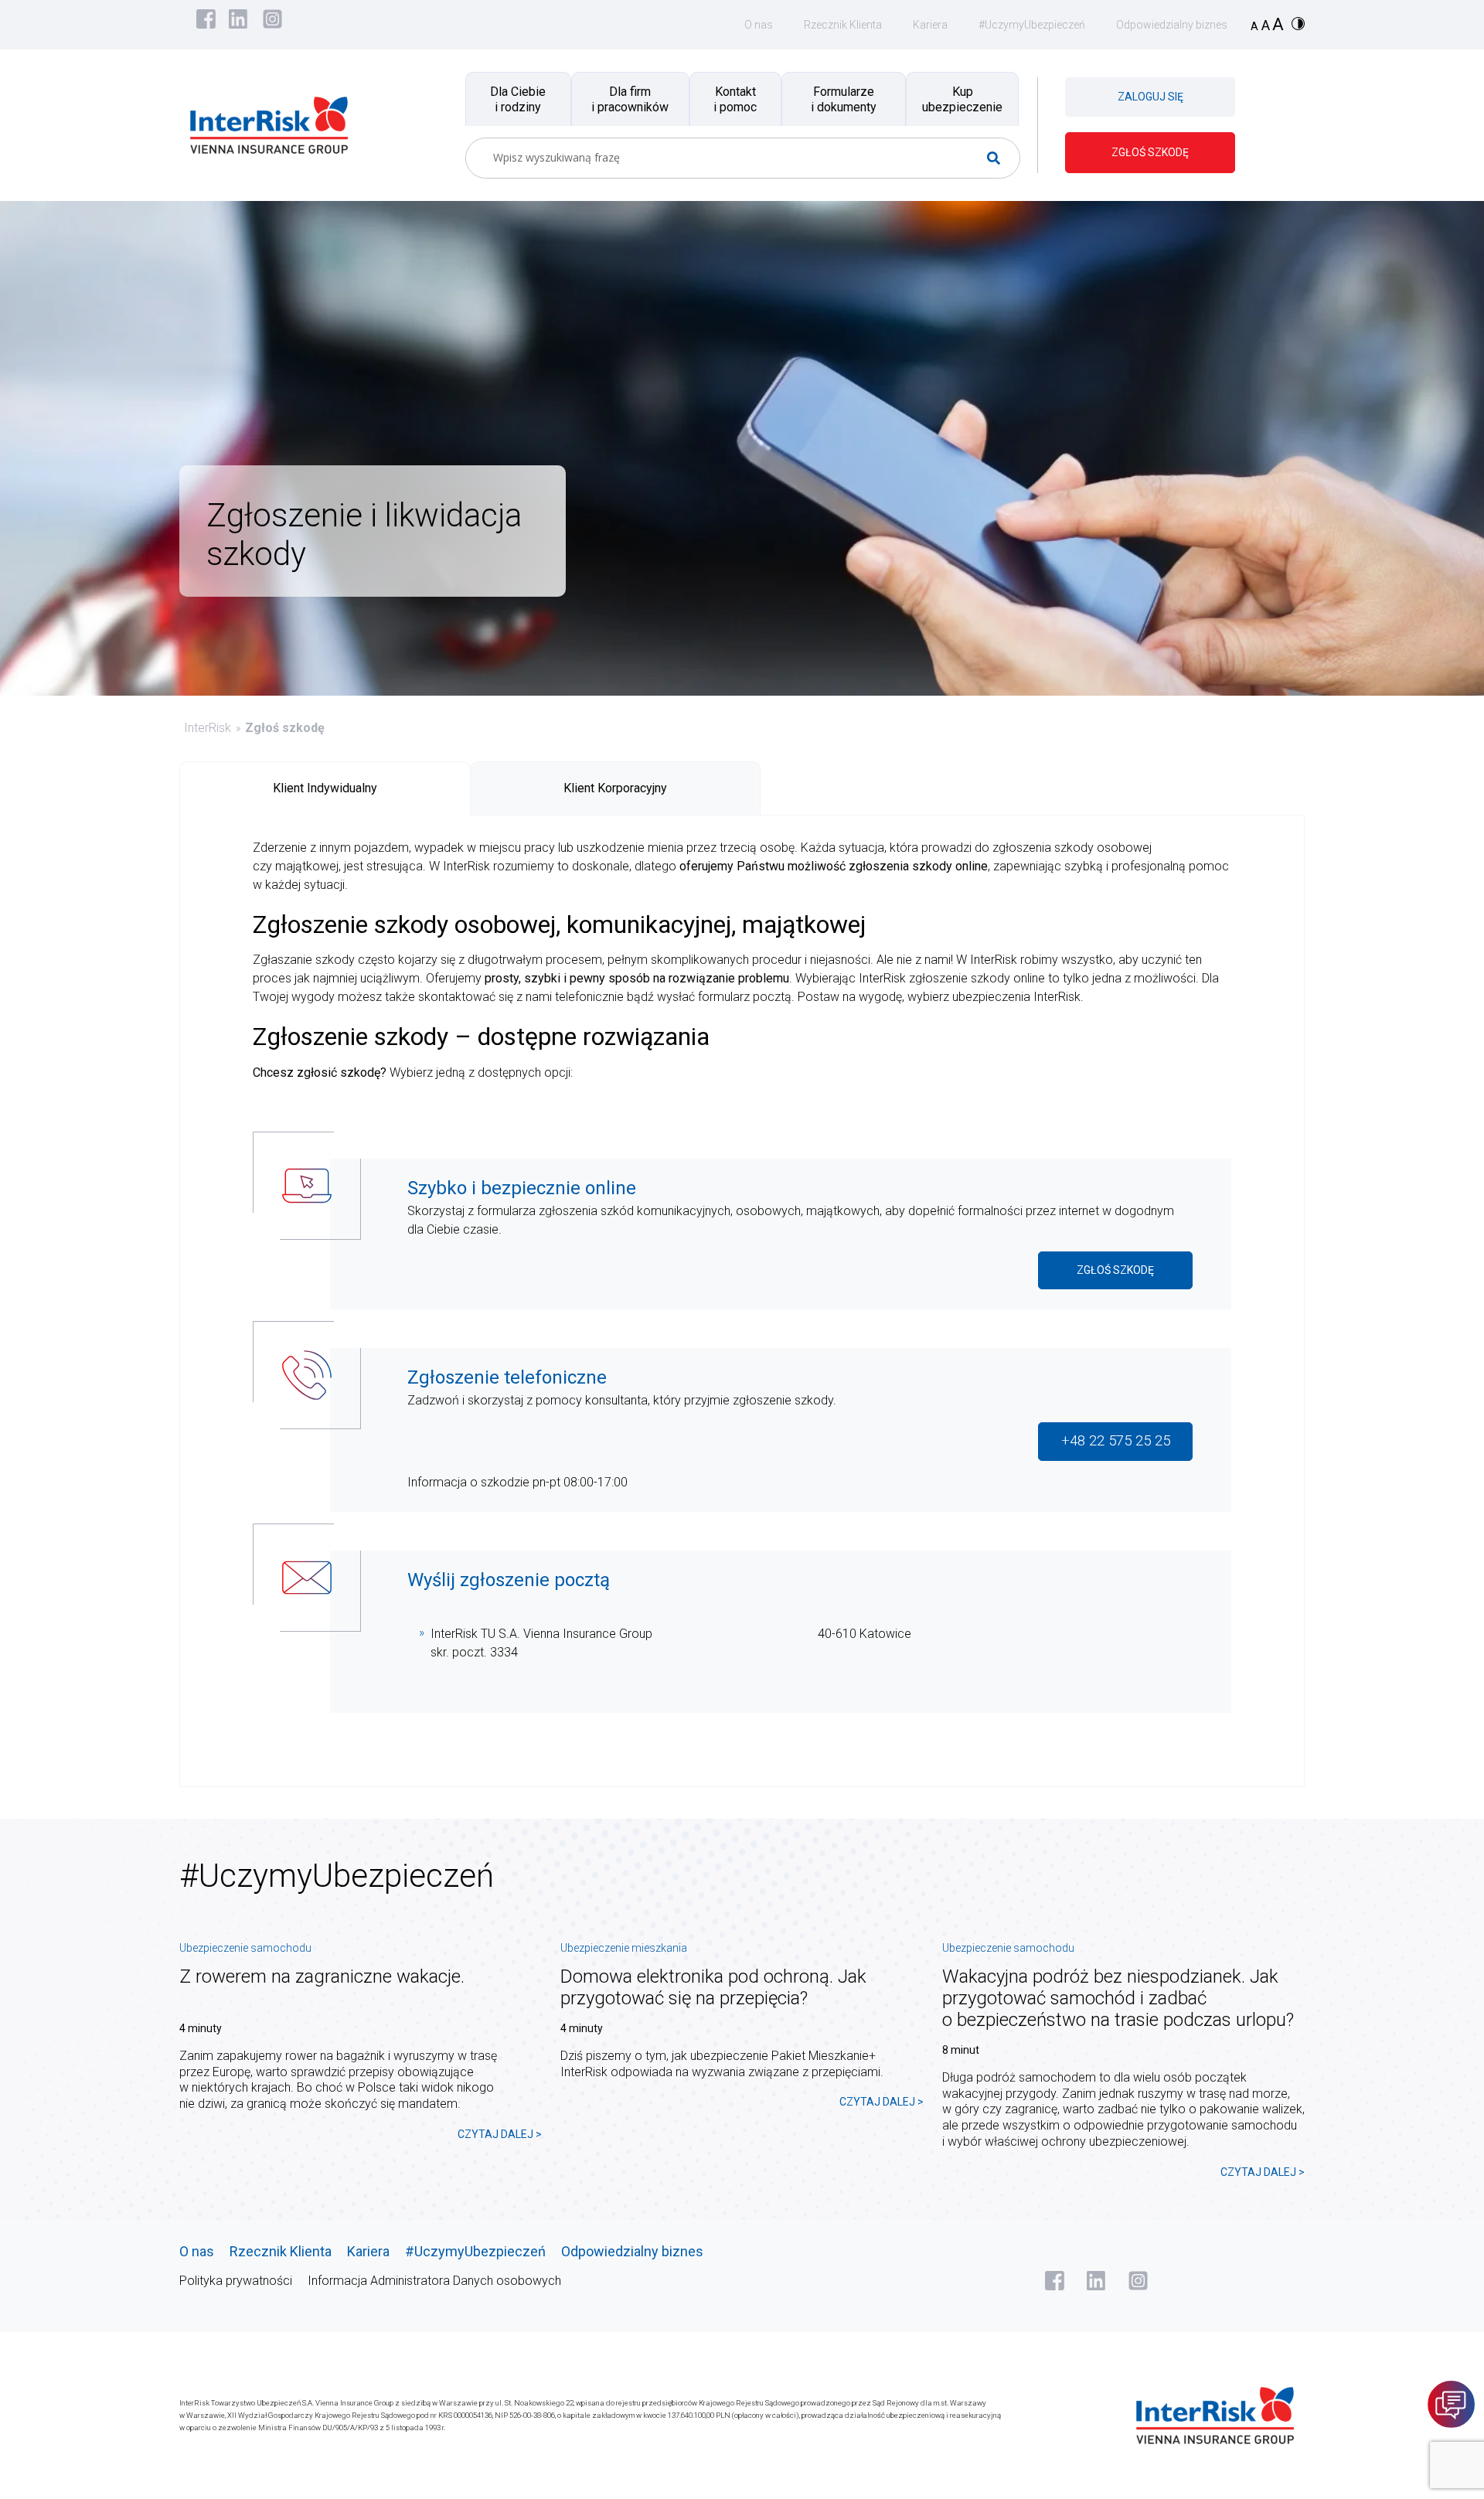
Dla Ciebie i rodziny (518, 99)
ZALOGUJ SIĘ (1150, 97)
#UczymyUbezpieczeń (1032, 25)
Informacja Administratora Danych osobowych (434, 2281)
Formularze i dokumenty (844, 99)
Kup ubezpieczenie (962, 99)
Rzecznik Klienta (843, 25)
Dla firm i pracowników (630, 99)
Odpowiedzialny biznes (1172, 25)
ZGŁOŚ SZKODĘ (1150, 152)
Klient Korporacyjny (615, 788)
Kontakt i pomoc (735, 99)
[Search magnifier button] (1000, 158)
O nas (759, 25)
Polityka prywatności (236, 2281)
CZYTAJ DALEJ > (500, 2134)
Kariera (930, 25)
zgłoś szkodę (1115, 1270)
